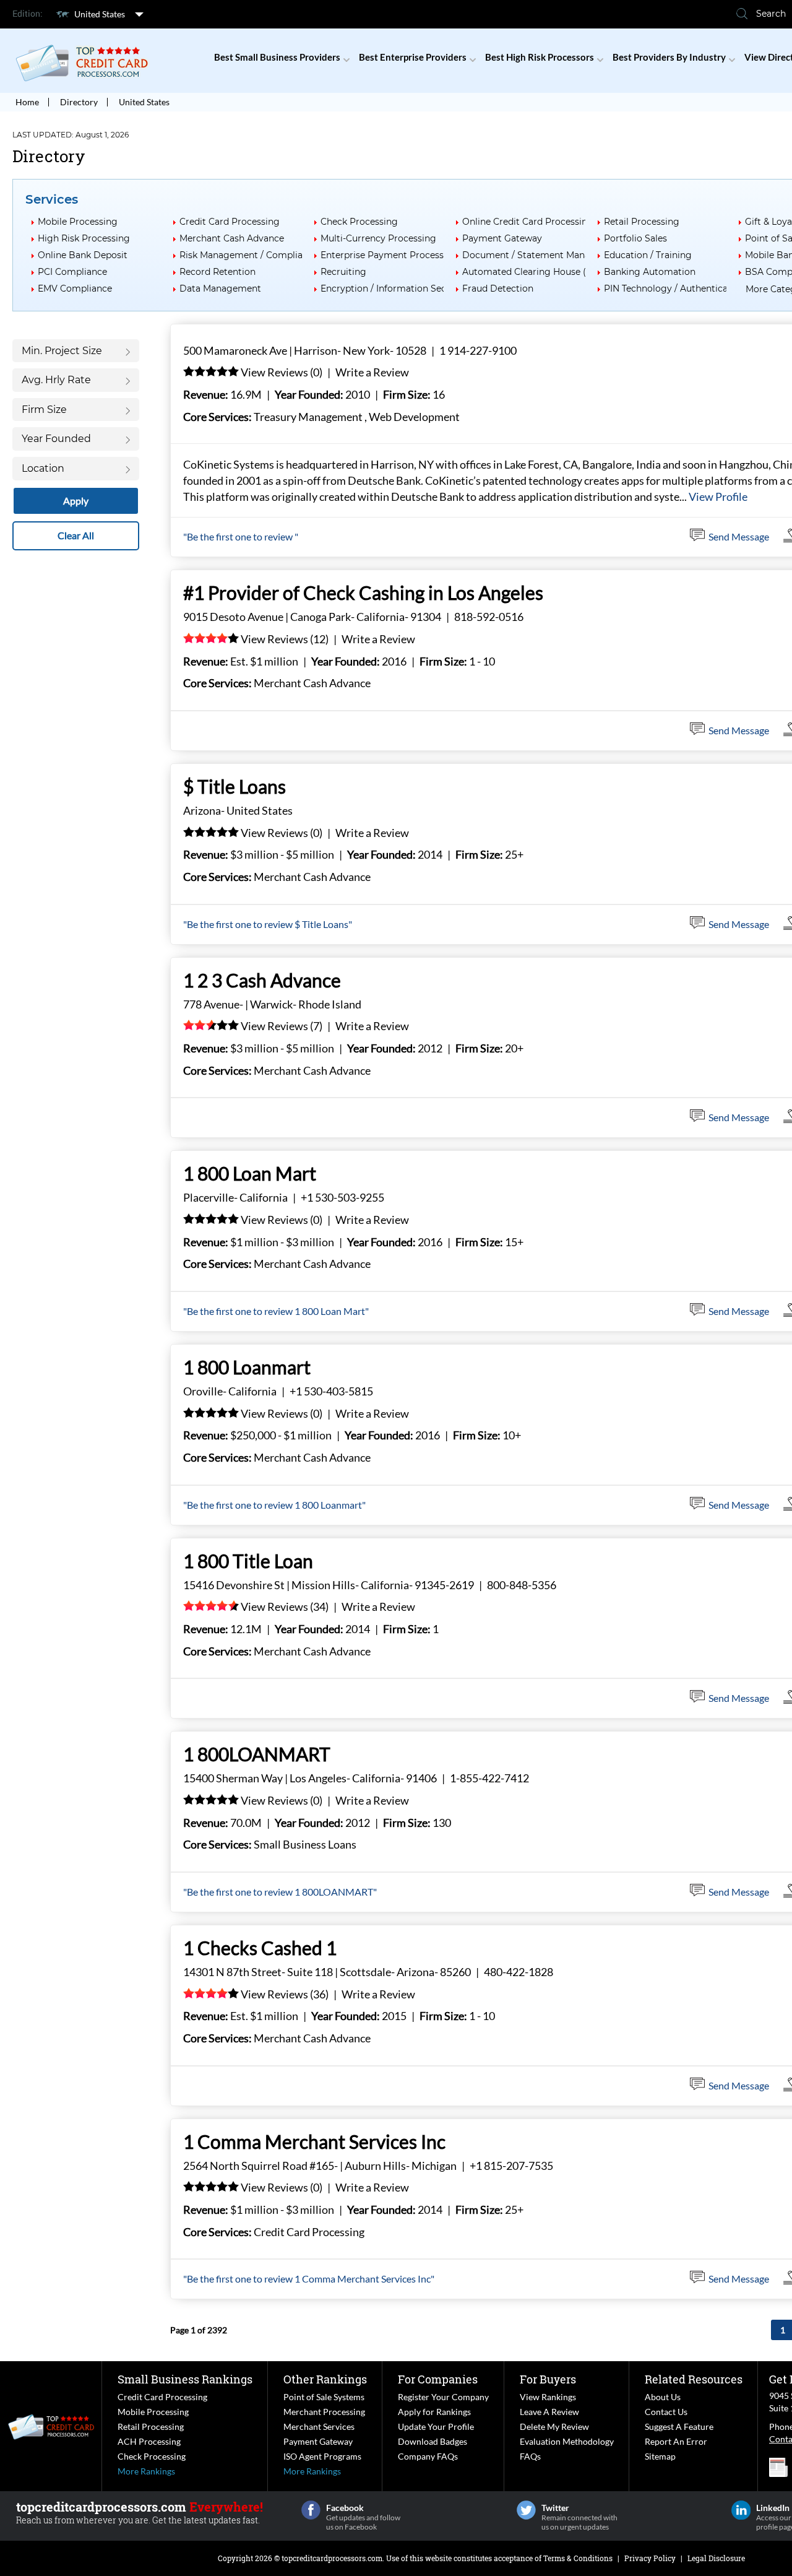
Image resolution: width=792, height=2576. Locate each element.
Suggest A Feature (679, 2426)
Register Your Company (443, 2397)
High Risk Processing (84, 238)
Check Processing (359, 222)
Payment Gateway (502, 238)
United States (100, 14)
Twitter (526, 2510)
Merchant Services (319, 2426)
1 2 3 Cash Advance (262, 980)
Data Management (220, 288)
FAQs (530, 2456)
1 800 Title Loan (248, 1561)
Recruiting (343, 272)
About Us (663, 2397)
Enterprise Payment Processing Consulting (414, 255)
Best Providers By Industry (669, 57)
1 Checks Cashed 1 (260, 1948)
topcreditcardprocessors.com (332, 2558)
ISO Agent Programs (322, 2456)
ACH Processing (149, 2441)
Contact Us (666, 2412)
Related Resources (694, 2379)
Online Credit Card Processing (528, 222)
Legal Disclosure (716, 2558)
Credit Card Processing (230, 222)
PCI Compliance (72, 272)
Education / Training (648, 255)
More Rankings (146, 2471)
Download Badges (433, 2441)
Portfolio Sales (635, 238)
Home (27, 102)
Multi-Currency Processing (378, 238)
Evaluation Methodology (567, 2441)
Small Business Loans (305, 1844)
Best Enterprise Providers (413, 57)
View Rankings (548, 2397)
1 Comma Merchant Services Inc (314, 2141)
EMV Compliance (75, 288)
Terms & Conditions (578, 2558)
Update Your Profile (436, 2426)
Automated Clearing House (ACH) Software (556, 272)
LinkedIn (741, 2510)
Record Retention (217, 272)
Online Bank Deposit (83, 255)
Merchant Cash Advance (232, 238)
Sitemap (660, 2456)
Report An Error (676, 2441)
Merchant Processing (324, 2412)
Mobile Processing (78, 222)
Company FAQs (428, 2456)
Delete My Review (554, 2426)
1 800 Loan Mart (250, 1173)
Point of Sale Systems (324, 2397)
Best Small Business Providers (277, 57)
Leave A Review (549, 2412)
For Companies (438, 2379)
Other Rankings (325, 2379)
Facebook (311, 2510)
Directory (79, 102)
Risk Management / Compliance (249, 255)
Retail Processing (642, 222)
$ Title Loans (235, 786)
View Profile (718, 497)
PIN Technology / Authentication (674, 288)
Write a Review (372, 372)
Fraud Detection (498, 288)
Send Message (739, 536)
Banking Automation (650, 272)
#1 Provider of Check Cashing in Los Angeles (363, 592)
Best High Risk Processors (540, 57)
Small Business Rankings (185, 2379)
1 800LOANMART (257, 1754)
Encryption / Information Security (394, 288)
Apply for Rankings (434, 2412)
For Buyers (548, 2379)
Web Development (414, 417)
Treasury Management (308, 417)
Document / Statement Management (543, 255)
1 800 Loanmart (247, 1367)
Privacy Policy (650, 2558)
